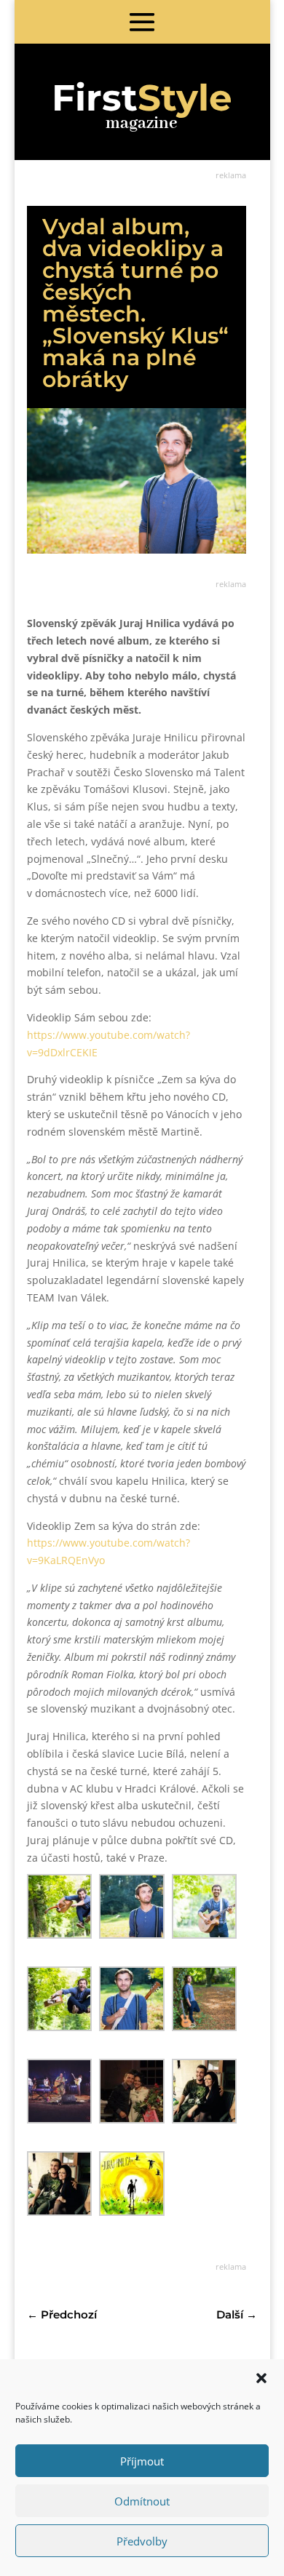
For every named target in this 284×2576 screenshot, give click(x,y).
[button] (261, 2378)
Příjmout (142, 2461)
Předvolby (142, 2541)
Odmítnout (142, 2501)
